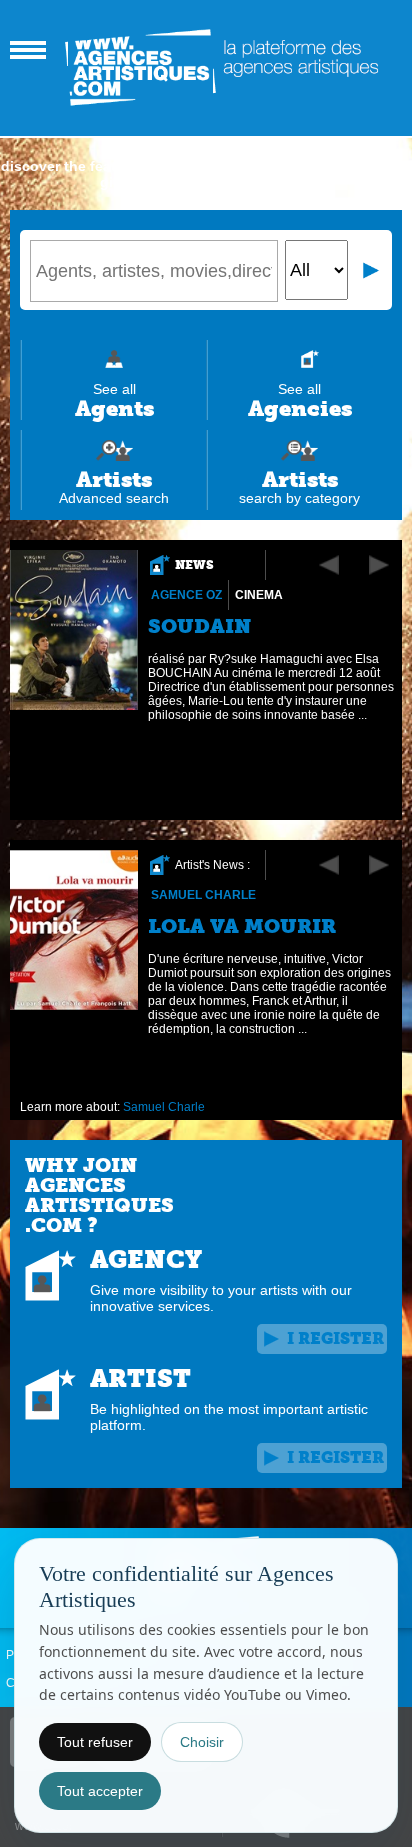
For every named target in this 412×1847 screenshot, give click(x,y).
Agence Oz (186, 595)
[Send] (372, 270)
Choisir (202, 1742)
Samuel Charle (203, 895)
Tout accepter (100, 1791)
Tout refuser (95, 1742)
